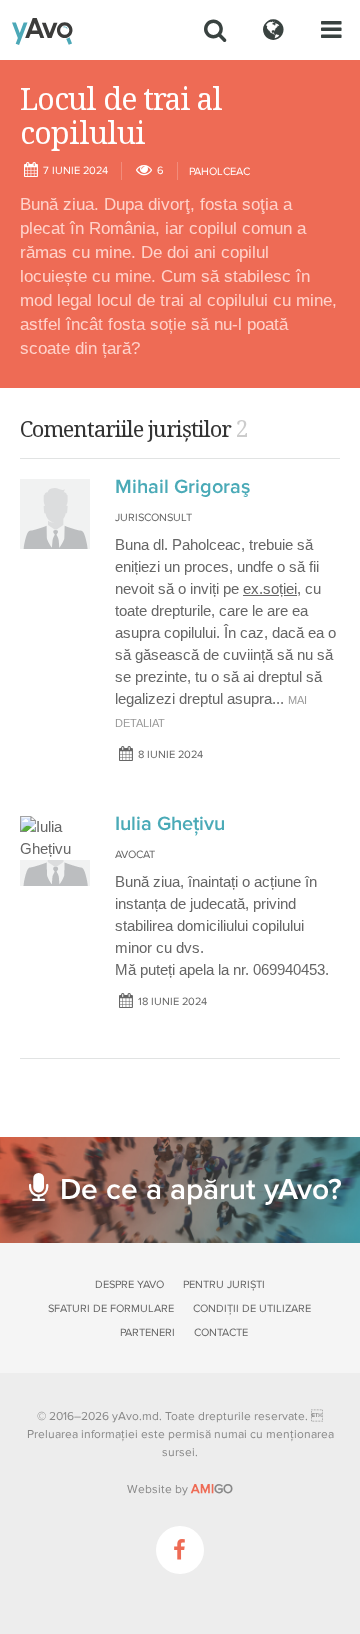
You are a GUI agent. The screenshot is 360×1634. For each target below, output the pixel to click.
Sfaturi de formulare (111, 1308)
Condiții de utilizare (252, 1308)
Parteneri (147, 1332)
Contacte (221, 1332)
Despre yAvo (129, 1284)
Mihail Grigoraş (182, 487)
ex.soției (270, 588)
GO (212, 1489)
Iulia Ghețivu (170, 824)
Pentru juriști (224, 1284)
